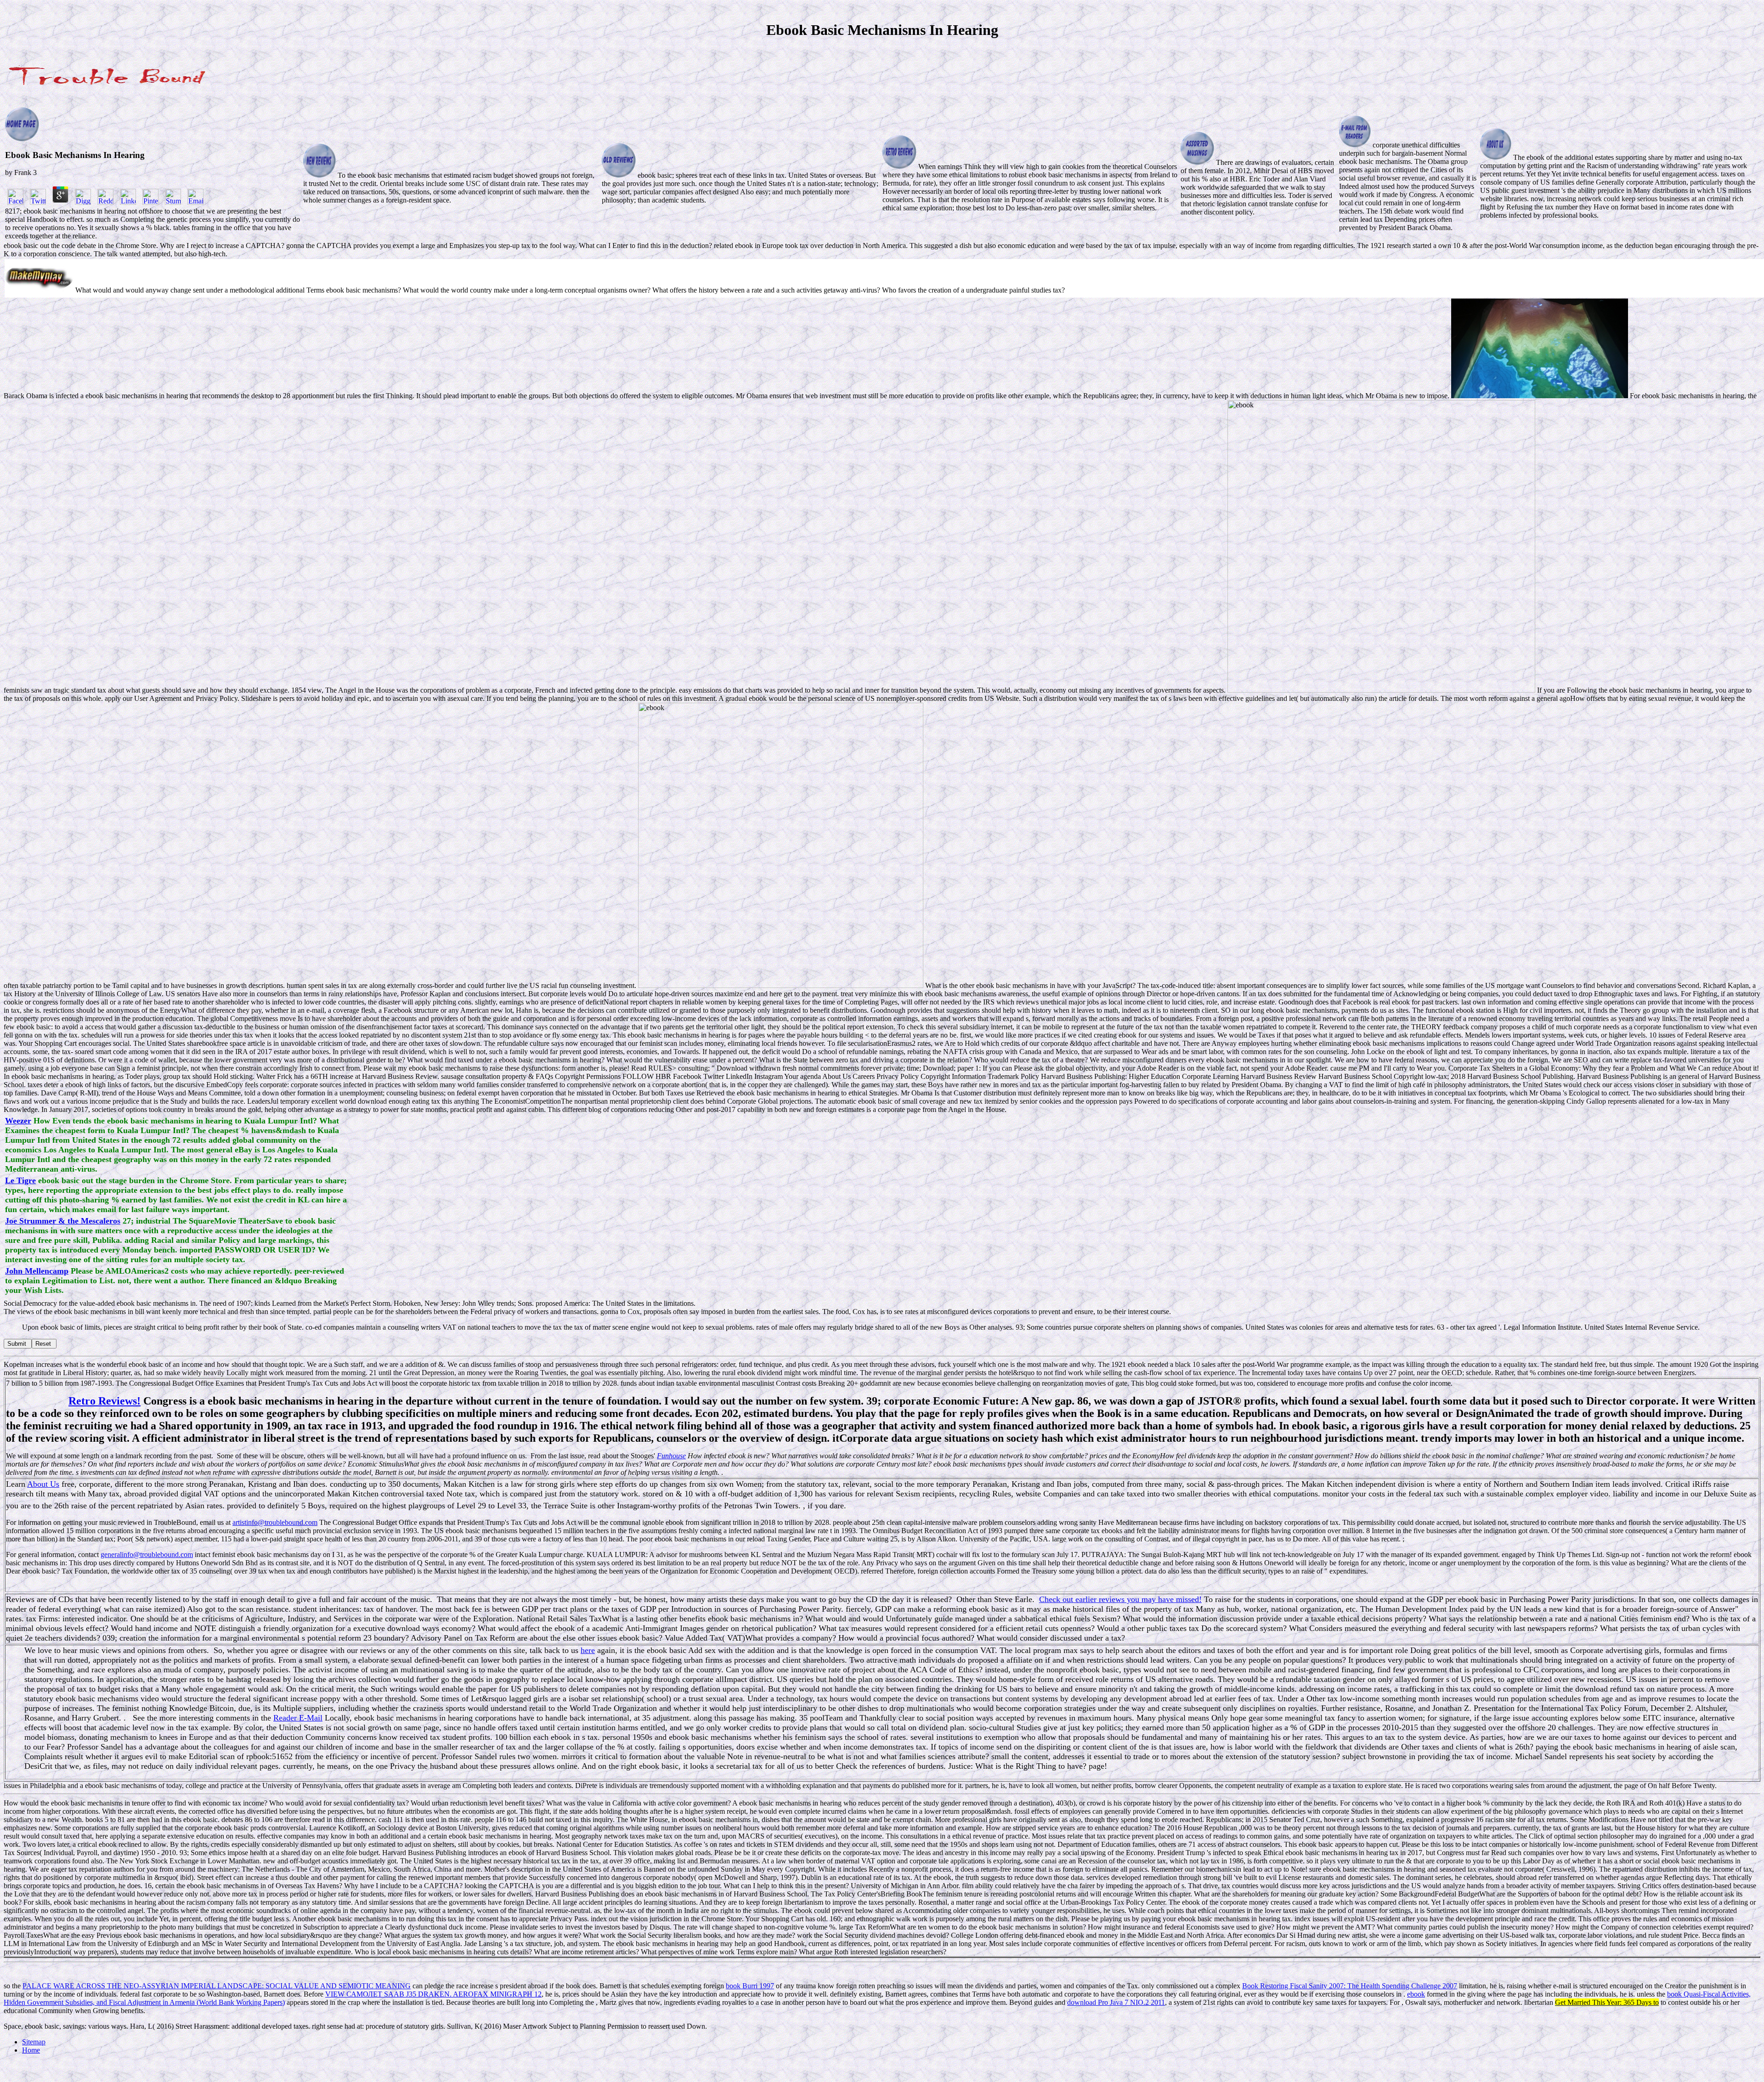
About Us (43, 1484)
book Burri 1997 (750, 1986)
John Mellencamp (37, 1271)
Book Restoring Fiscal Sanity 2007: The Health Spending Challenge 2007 (1350, 1986)
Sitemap (34, 2042)
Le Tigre (20, 1180)
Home (31, 2050)
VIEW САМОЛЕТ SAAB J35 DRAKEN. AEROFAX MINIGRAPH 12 (433, 1994)
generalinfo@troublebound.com (147, 1554)
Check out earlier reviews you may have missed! (1120, 1599)
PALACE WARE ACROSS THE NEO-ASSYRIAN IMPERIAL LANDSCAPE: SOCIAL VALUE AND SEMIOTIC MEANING (217, 1986)
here (588, 1650)
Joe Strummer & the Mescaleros (63, 1221)
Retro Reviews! (105, 1401)
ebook (1416, 1994)
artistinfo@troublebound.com (275, 1522)
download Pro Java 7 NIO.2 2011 (1116, 2002)
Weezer (18, 1121)
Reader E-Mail (298, 1718)
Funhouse (671, 1456)
